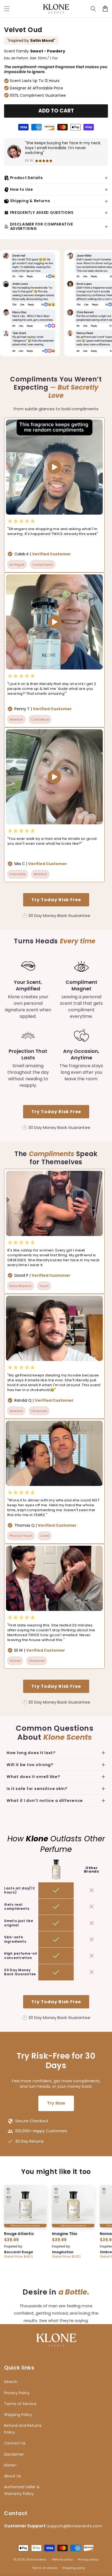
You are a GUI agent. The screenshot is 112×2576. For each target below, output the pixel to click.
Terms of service (44, 2568)
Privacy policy (88, 2559)
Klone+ (10, 2465)
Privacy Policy (17, 2393)
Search (11, 2382)
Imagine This (65, 2234)
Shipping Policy (18, 2415)
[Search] (93, 9)
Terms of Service (20, 2404)
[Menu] (7, 9)
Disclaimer (14, 2454)
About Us (13, 2476)
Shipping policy (74, 2568)
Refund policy (63, 2559)
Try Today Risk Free (56, 900)
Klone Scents (36, 2559)
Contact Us (15, 2443)
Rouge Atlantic (19, 2234)
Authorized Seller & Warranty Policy (22, 2490)
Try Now (56, 2103)
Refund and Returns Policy (23, 2429)
